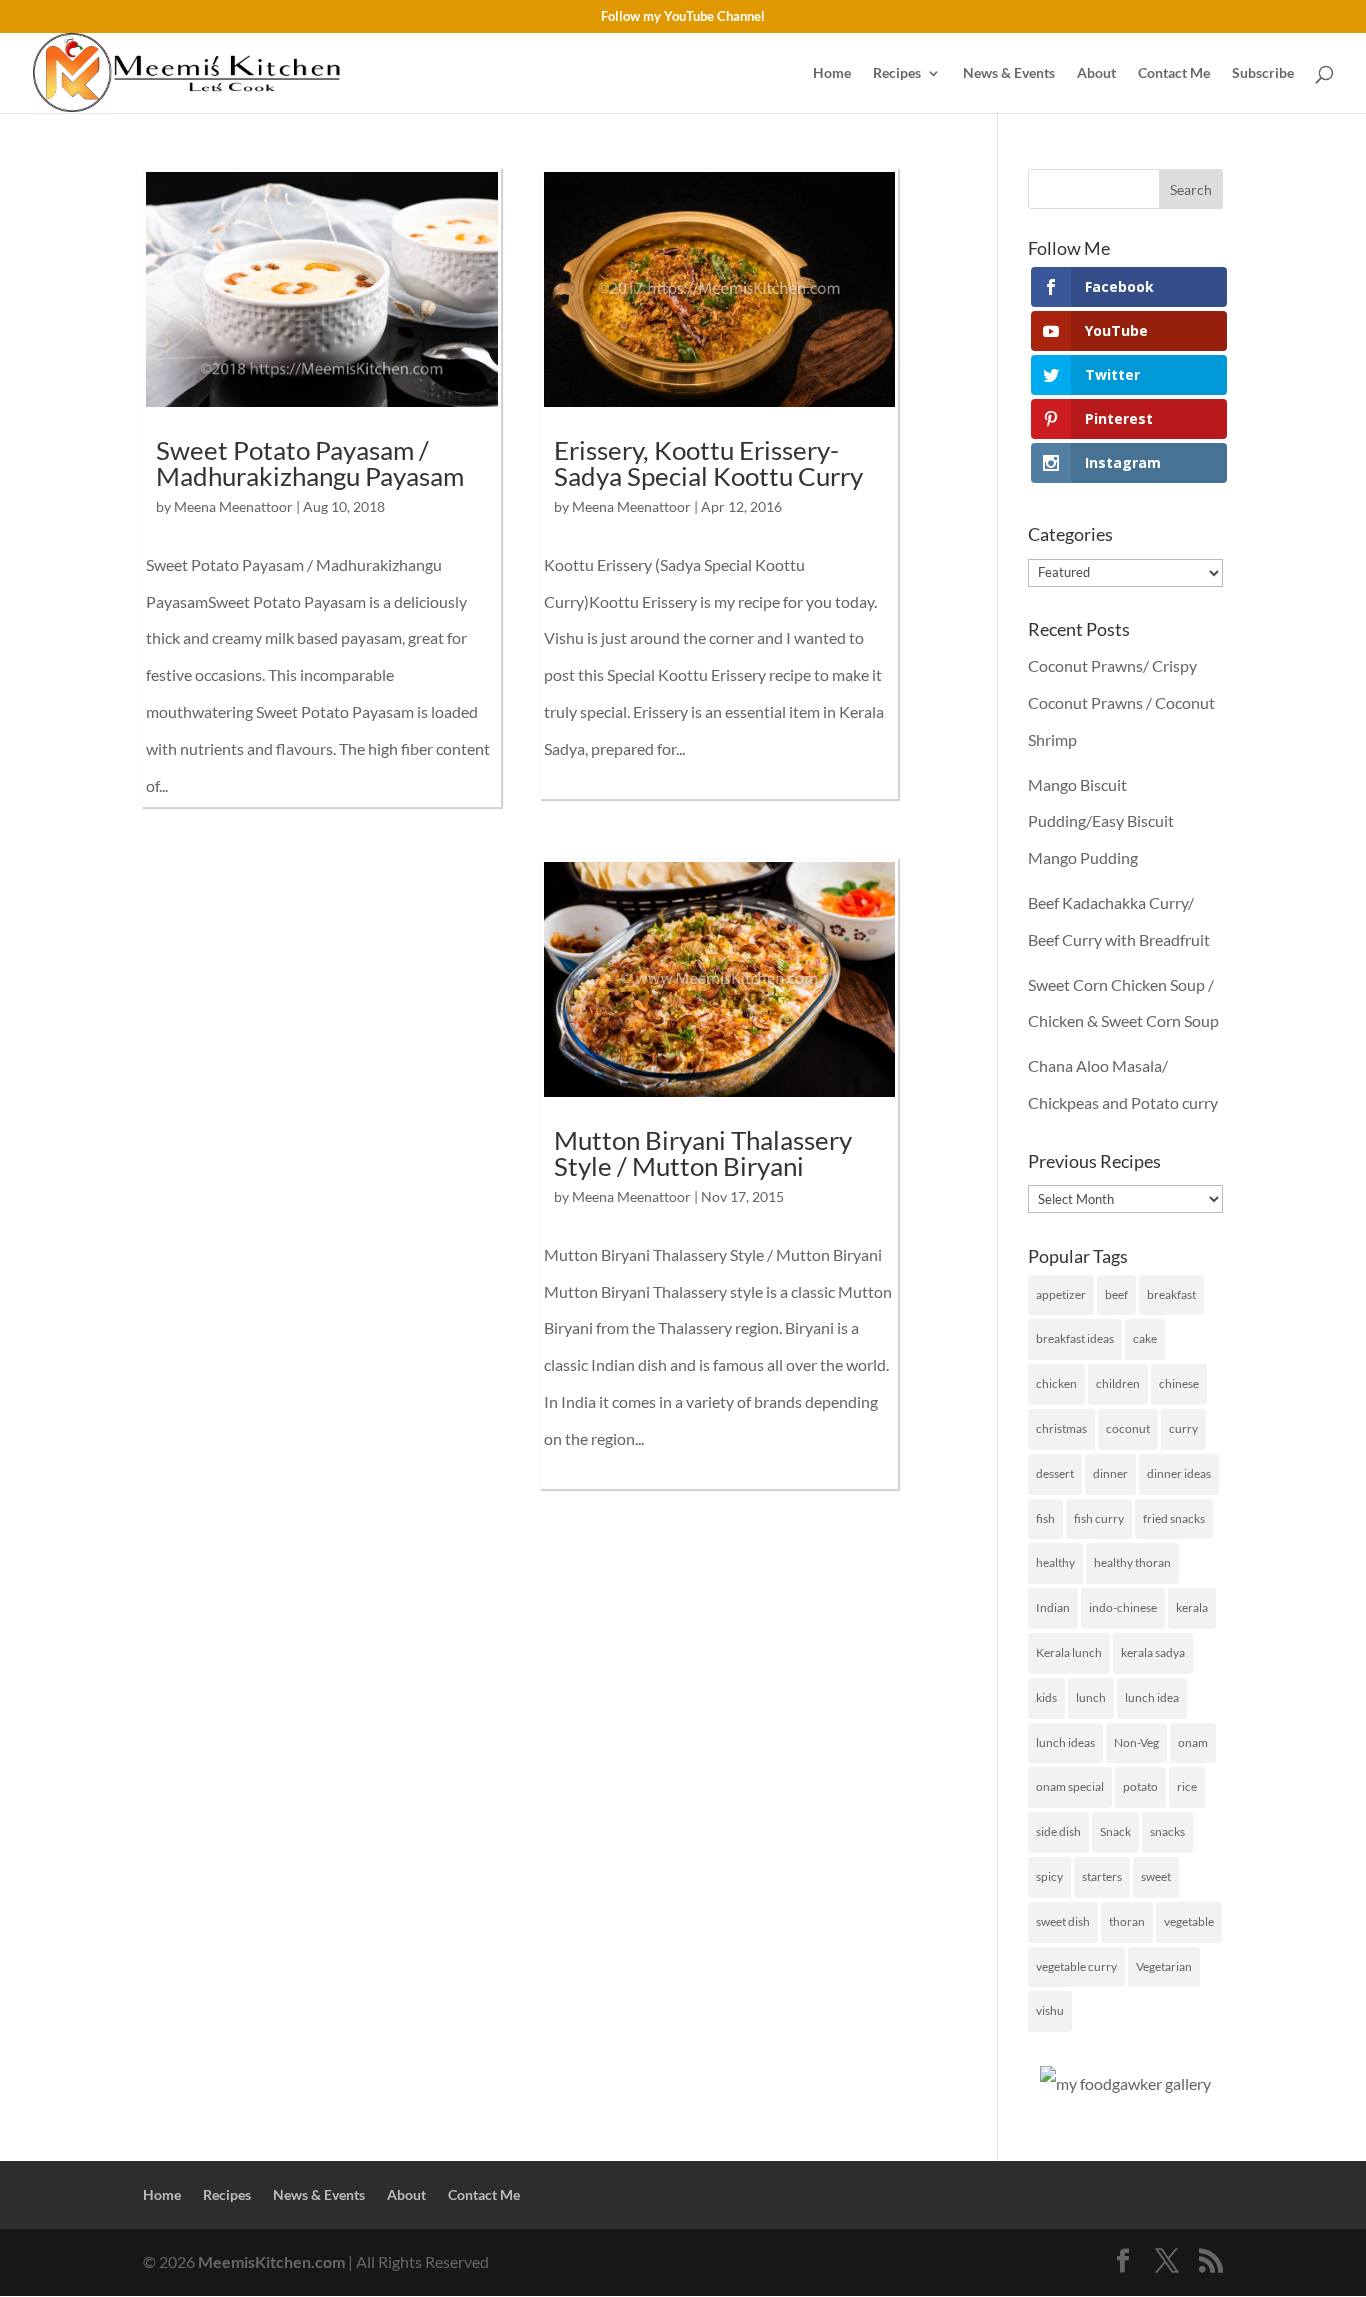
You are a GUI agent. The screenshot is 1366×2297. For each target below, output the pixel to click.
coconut (1128, 1428)
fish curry (1099, 1518)
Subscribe (1263, 73)
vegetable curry (1076, 1966)
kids (1046, 1697)
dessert (1055, 1473)
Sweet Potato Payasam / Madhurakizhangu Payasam (310, 463)
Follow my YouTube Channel (683, 17)
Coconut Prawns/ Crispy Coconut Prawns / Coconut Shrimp (1121, 702)
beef (1116, 1294)
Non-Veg (1136, 1742)
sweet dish (1063, 1921)
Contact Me (1174, 73)
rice (1187, 1786)
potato (1140, 1786)
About (1096, 73)
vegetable (1189, 1921)
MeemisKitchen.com (271, 2261)
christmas (1061, 1428)
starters (1102, 1876)
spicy (1049, 1876)
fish (1045, 1518)
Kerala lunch (1069, 1652)
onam (1193, 1742)
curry (1183, 1428)
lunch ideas (1065, 1742)
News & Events (1009, 73)
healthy (1055, 1562)
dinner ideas (1179, 1473)
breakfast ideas (1075, 1338)
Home (832, 73)
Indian (1053, 1607)
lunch (1091, 1697)
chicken (1056, 1383)
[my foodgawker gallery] (1125, 2083)
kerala (1192, 1607)
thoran (1127, 1921)
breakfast (1171, 1294)
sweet (1156, 1876)
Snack (1115, 1831)
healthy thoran (1132, 1562)
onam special (1070, 1786)
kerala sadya (1153, 1652)
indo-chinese (1123, 1607)
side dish (1058, 1831)
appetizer (1061, 1294)
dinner (1110, 1473)
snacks (1167, 1831)
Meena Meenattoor (233, 506)
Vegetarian (1164, 1966)
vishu (1050, 2010)
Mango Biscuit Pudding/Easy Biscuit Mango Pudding (1101, 821)
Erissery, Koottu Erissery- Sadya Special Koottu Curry (708, 463)
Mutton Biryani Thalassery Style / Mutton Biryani (703, 1153)
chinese (1179, 1383)
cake (1145, 1338)
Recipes (897, 73)
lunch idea (1152, 1697)
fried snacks (1174, 1518)
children (1118, 1383)
